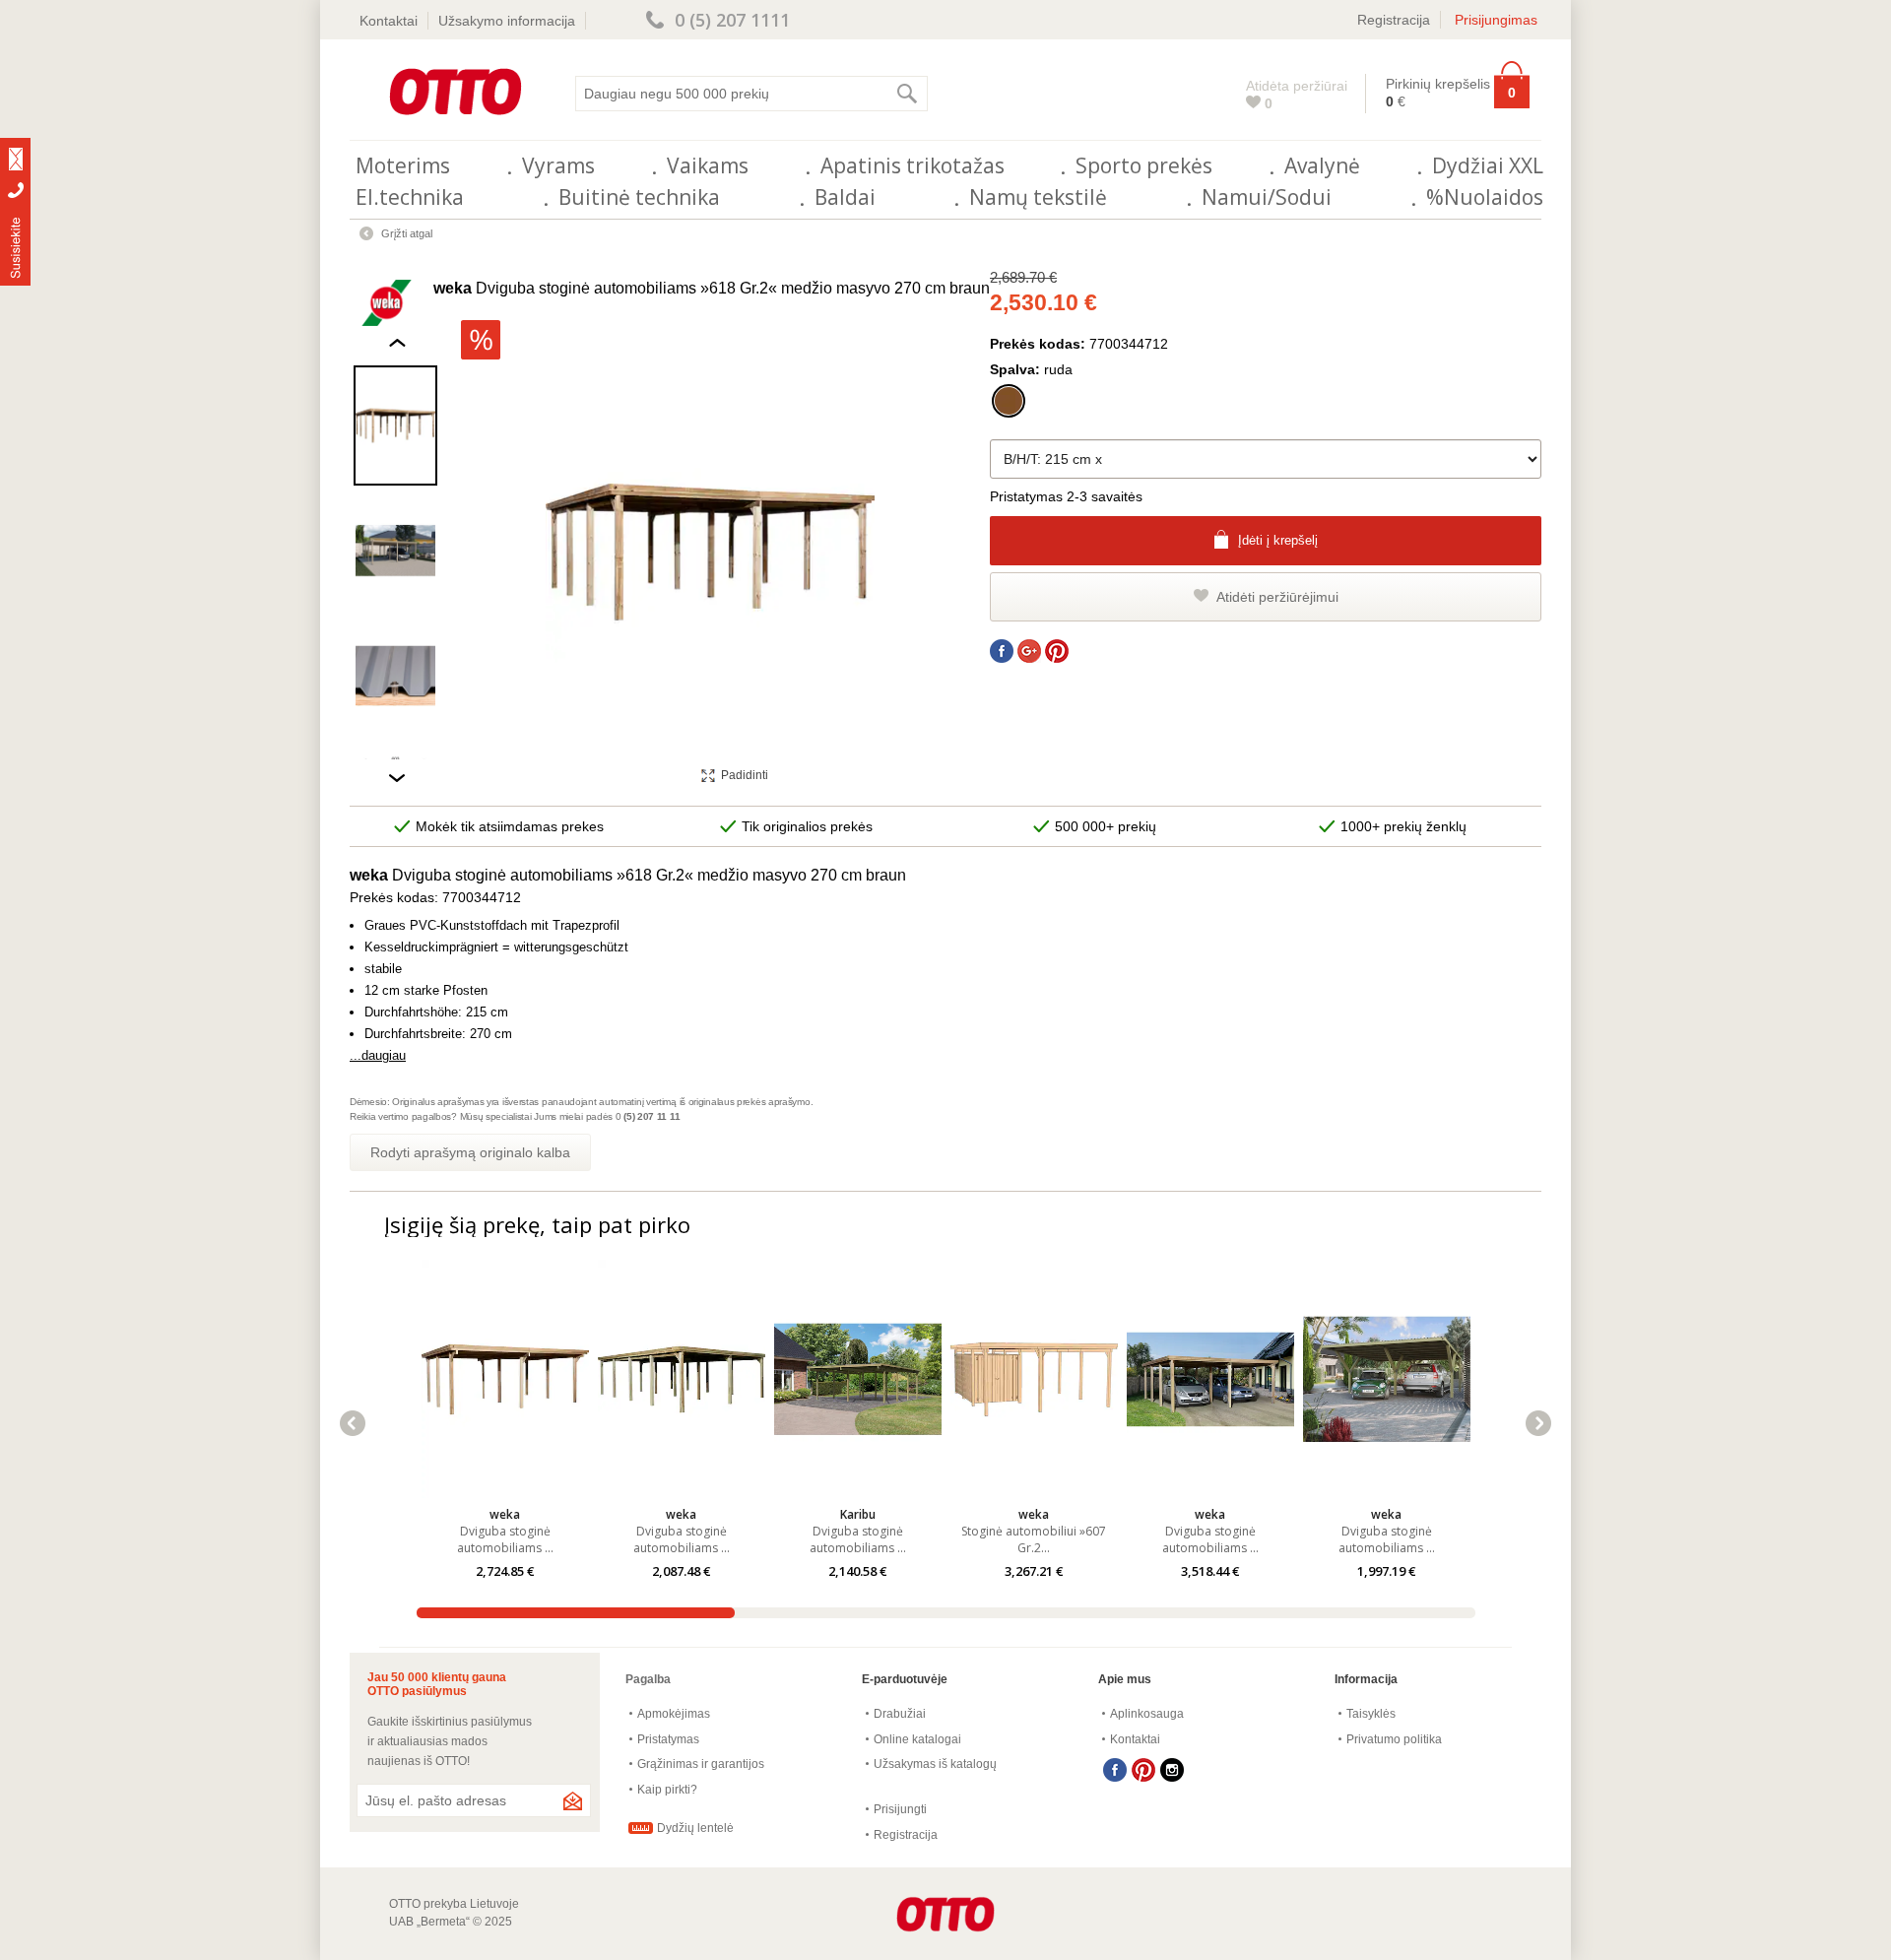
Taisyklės (1371, 1714)
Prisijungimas (1496, 20)
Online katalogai (917, 1739)
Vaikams (708, 165)
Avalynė (1322, 165)
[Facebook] (1115, 1770)
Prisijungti (900, 1809)
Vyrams (558, 165)
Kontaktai (389, 21)
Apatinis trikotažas (913, 165)
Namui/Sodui (1267, 197)
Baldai (845, 197)
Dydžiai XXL (1488, 165)
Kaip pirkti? (667, 1790)
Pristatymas (668, 1739)
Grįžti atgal (407, 233)
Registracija (1394, 20)
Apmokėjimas (674, 1714)
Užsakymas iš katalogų (935, 1764)
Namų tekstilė (1038, 197)
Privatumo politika (1394, 1739)
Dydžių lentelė (695, 1828)
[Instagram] (1172, 1770)
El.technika (410, 197)
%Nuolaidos (1485, 197)
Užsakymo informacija (507, 21)
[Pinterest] (1143, 1770)
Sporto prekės (1144, 165)
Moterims (403, 165)
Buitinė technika (639, 197)
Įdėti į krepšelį (1278, 540)
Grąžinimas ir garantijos (701, 1764)
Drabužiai (900, 1714)
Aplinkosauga (1147, 1714)
